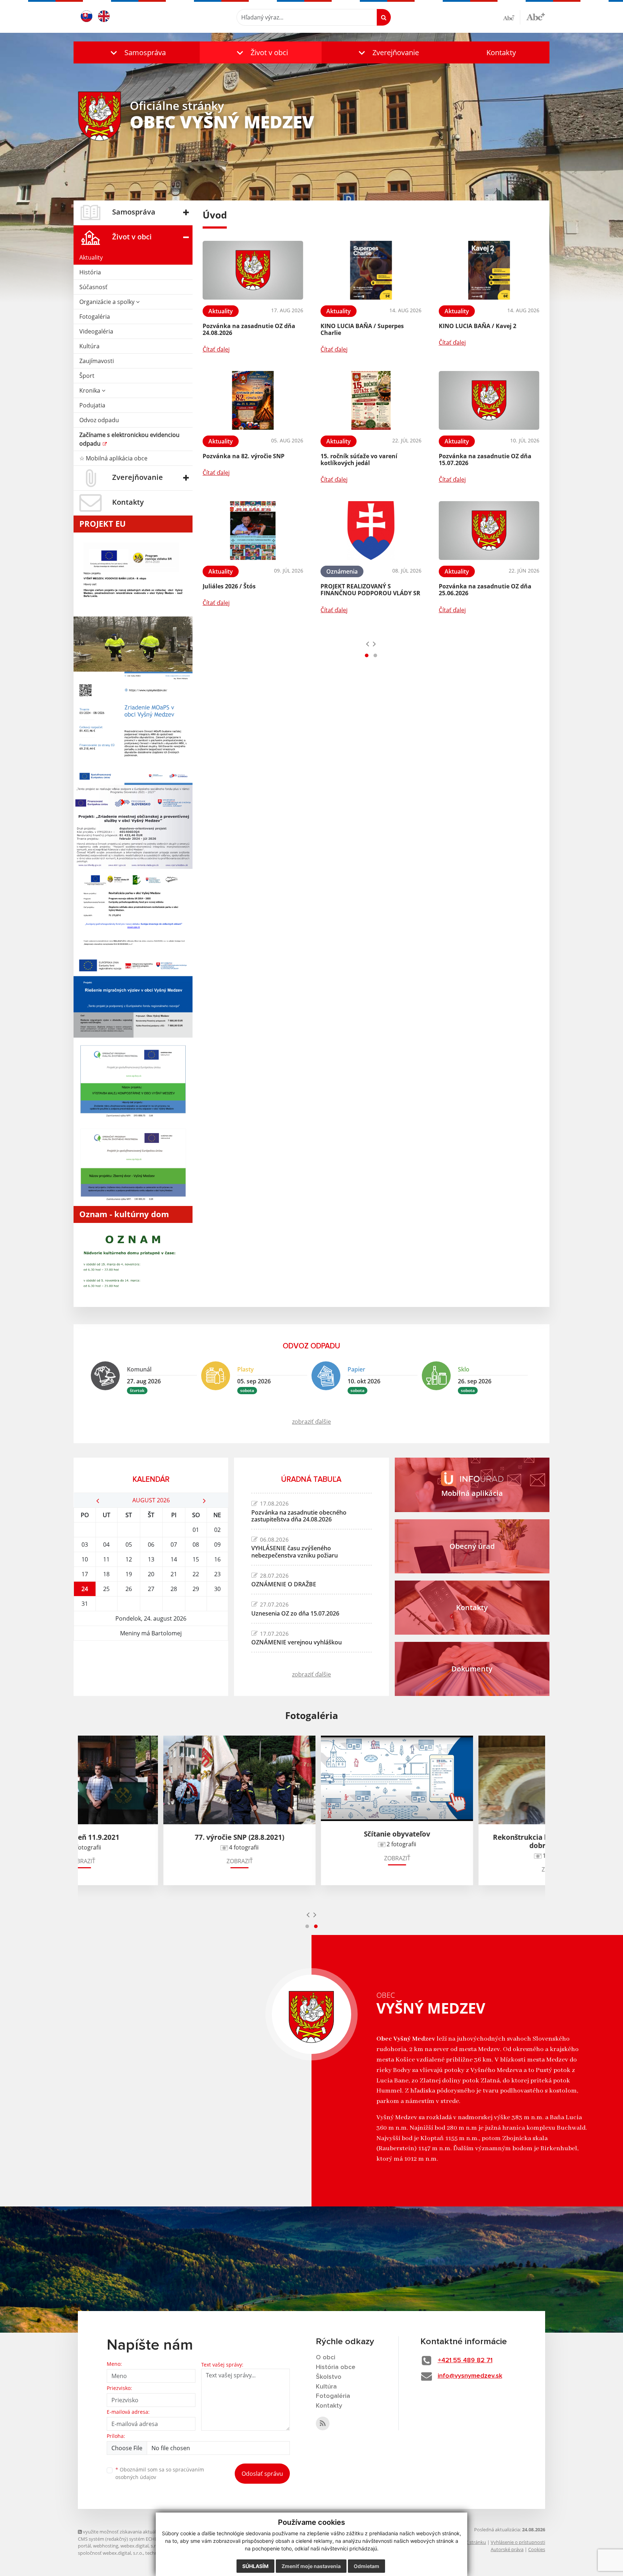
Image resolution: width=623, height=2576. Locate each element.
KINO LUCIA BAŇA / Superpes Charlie (362, 329)
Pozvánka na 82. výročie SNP (244, 456)
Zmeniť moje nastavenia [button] (311, 2566)
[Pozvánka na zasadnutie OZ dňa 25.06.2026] (489, 531)
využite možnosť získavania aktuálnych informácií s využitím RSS (151, 2532)
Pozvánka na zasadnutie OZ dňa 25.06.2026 (485, 590)
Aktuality (91, 257)
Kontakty (501, 52)
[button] (137, 52)
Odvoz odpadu (99, 420)
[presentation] (368, 644)
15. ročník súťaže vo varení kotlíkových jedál (359, 459)
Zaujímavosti (97, 361)
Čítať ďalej (216, 349)
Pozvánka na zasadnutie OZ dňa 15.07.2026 (485, 459)
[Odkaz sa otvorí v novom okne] (323, 2423)
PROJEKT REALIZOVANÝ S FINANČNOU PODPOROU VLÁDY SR (370, 590)
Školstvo (329, 2377)
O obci (326, 2358)
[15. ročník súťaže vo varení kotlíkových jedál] (371, 400)
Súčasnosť (93, 287)
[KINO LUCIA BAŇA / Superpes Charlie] (371, 270)
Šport (87, 376)
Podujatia (92, 405)
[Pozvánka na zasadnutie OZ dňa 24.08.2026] (253, 270)
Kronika (90, 390)
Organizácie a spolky (108, 302)
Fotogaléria (95, 317)
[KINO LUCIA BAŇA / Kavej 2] (489, 270)
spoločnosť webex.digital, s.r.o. (111, 2553)
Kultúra (89, 346)
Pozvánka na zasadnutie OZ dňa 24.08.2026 (249, 329)
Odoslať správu (262, 2474)
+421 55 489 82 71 (465, 2360)
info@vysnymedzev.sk (470, 2376)
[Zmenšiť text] (512, 17)
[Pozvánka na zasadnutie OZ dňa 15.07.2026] (489, 400)
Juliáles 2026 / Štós (229, 586)
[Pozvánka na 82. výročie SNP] (253, 400)
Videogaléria (96, 331)
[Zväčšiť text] (536, 16)
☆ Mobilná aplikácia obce (113, 458)
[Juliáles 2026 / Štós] (253, 531)
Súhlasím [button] (255, 2566)
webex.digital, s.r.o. (141, 2546)
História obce (336, 2367)
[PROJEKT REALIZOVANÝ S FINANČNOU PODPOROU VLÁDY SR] (371, 531)
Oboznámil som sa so (160, 2473)
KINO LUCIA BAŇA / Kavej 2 (478, 326)
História (90, 272)
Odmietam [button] (366, 2566)
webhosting (106, 2546)
